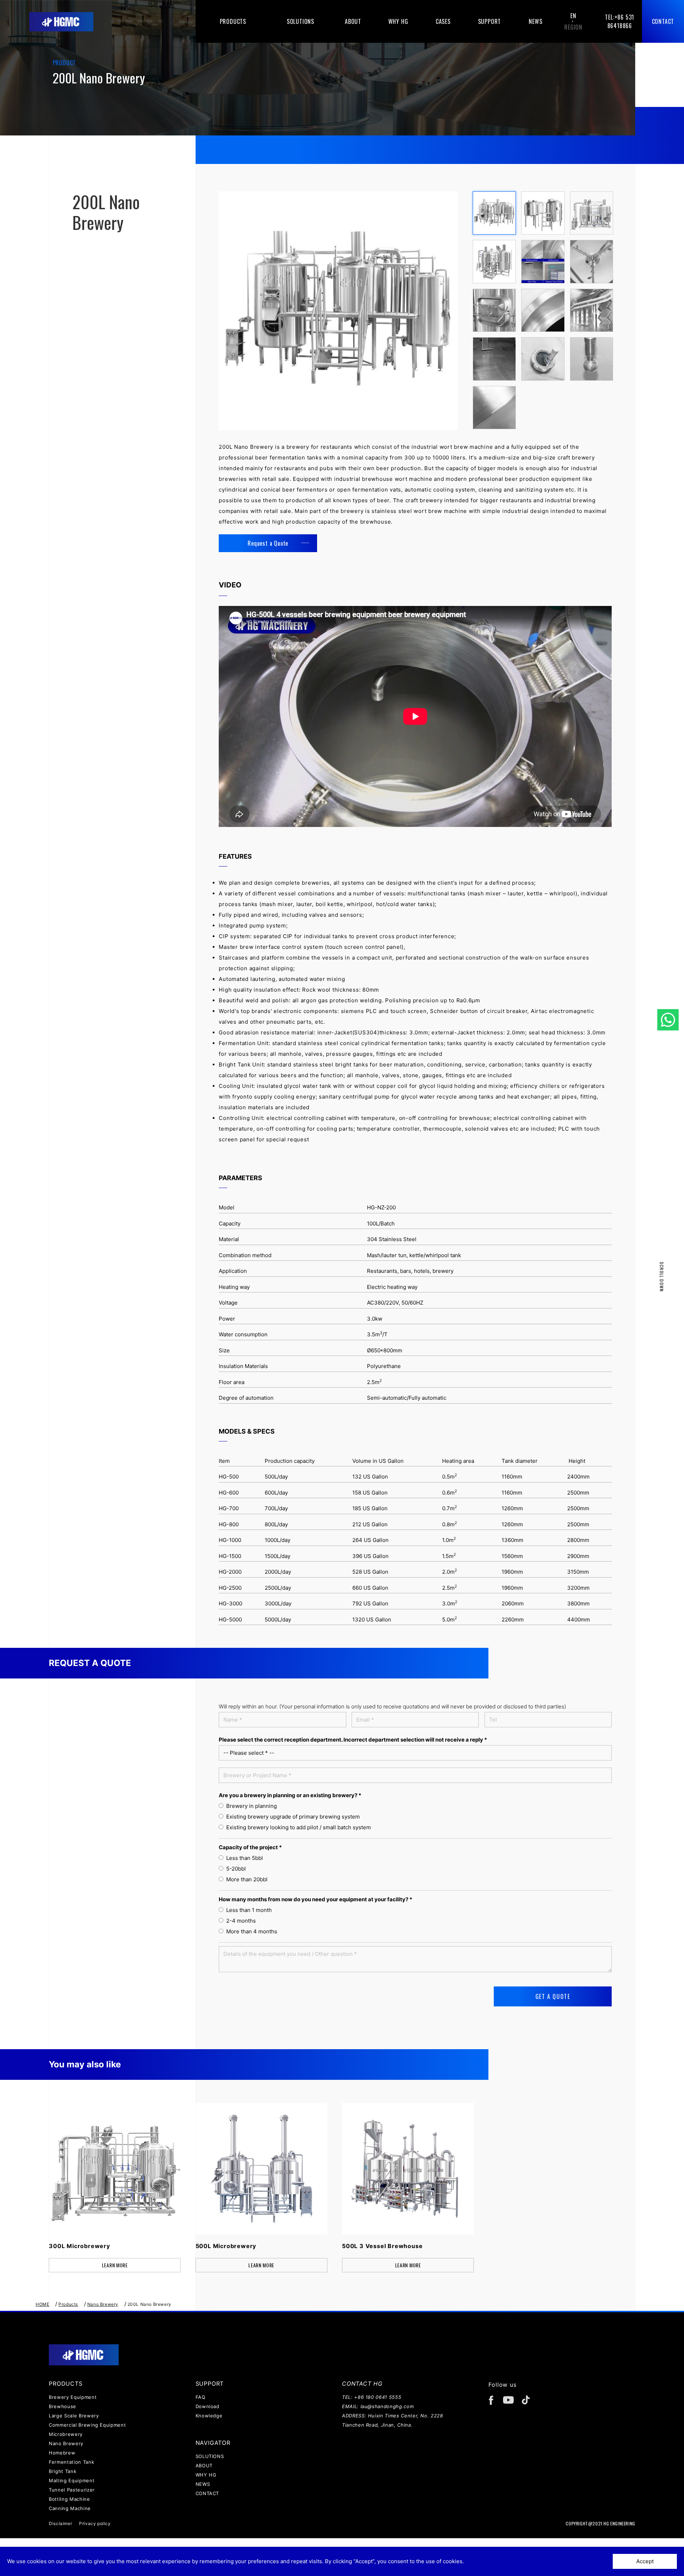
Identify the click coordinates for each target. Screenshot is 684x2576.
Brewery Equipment (73, 2397)
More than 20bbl (245, 1879)
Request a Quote (268, 543)
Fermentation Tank (71, 2462)
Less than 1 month (248, 1910)
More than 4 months (250, 1931)
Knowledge (209, 2416)
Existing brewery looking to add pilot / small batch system (297, 1827)
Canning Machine (70, 2508)
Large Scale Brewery (74, 2416)
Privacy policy (95, 2523)
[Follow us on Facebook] (494, 2403)
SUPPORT (210, 2384)
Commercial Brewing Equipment (87, 2425)
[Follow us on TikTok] (528, 2403)
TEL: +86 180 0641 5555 (372, 2397)
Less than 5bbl (243, 1858)
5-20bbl (235, 1869)
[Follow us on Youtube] (511, 2403)
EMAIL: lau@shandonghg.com (378, 2406)
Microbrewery (66, 2434)
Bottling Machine (69, 2499)
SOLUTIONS (210, 2456)
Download (208, 2406)
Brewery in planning (250, 1806)
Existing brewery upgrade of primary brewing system (292, 1817)
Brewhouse (63, 2406)
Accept (645, 2561)
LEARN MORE (115, 2265)
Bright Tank (63, 2471)
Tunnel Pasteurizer (72, 2490)
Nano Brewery (66, 2443)
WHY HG (206, 2475)
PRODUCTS (66, 2384)
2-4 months (240, 1921)
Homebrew (62, 2453)
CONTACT (208, 2493)
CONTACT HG (362, 2384)
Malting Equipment (72, 2480)
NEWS (203, 2484)
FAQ (201, 2397)
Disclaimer (60, 2523)
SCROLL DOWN (662, 1277)
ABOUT (204, 2466)
